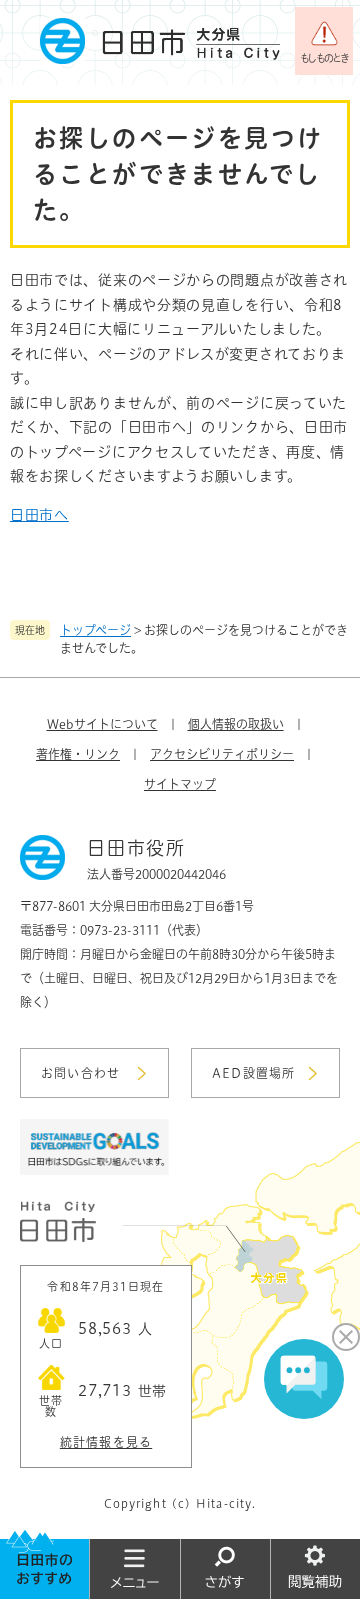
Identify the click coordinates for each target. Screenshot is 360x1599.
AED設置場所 (253, 1073)
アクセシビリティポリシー (222, 754)
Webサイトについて (102, 724)
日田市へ (39, 515)
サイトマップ (180, 784)
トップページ (95, 630)
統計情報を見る (106, 1442)
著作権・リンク (78, 754)
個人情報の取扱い (236, 724)
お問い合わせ (80, 1073)
